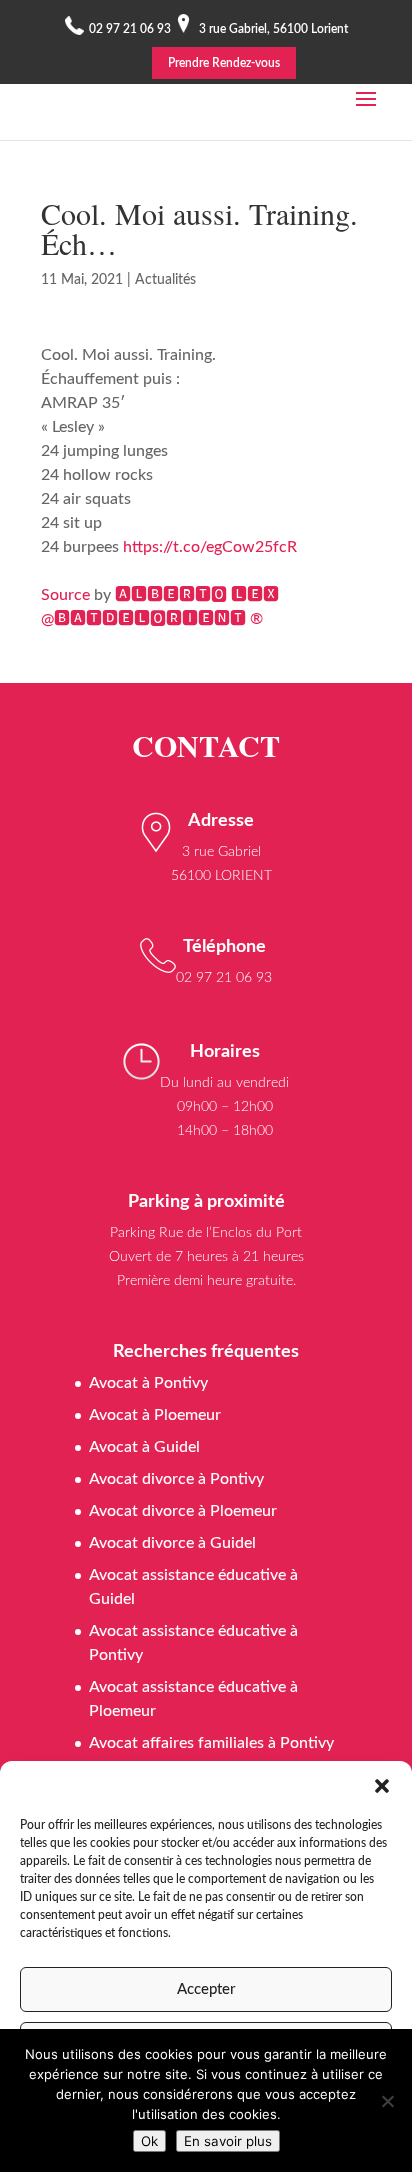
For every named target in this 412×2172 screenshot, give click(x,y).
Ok (149, 2141)
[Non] (387, 2101)
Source (65, 595)
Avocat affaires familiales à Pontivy (211, 1743)
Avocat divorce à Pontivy (176, 1479)
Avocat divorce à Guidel (172, 1543)
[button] (382, 1786)
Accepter (206, 1989)
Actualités (165, 280)
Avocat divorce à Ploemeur (183, 1511)
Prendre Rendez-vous (224, 63)
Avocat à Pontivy (148, 1383)
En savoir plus (228, 2141)
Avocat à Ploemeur (155, 1415)
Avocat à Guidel (144, 1447)
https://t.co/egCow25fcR (210, 547)
